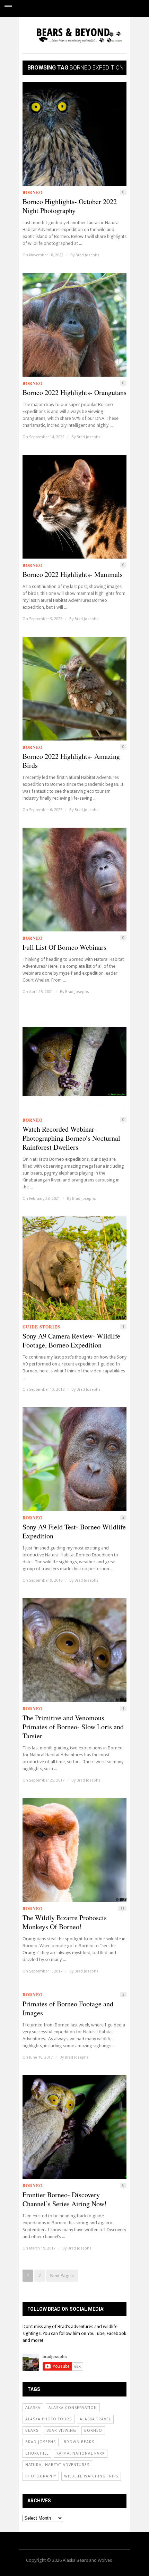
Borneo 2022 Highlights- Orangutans (74, 393)
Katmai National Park (81, 2453)
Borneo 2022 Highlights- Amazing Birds (71, 761)
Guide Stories (84, 26)
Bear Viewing (61, 2431)
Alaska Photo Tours (49, 2419)
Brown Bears (79, 2442)
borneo (93, 2431)
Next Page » (62, 2276)
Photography (41, 2476)
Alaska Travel (95, 2419)
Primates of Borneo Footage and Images (68, 2008)
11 (122, 1908)
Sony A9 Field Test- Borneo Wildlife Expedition (74, 1531)
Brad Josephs (87, 255)
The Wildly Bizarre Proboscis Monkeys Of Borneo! (65, 1922)
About (86, 43)
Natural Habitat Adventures (57, 2465)
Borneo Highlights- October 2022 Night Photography (70, 206)
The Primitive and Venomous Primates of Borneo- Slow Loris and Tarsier (73, 1727)
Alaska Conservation (73, 2408)
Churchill (37, 2453)
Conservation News (43, 43)
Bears (32, 2431)
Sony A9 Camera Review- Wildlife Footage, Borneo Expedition (71, 1341)
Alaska (33, 2408)
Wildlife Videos (38, 26)
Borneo (33, 192)
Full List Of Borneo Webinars (64, 947)
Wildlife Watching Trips (91, 2476)
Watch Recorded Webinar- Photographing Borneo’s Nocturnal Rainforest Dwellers (71, 1138)
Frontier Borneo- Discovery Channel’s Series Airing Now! (65, 2199)
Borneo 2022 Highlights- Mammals (73, 574)
